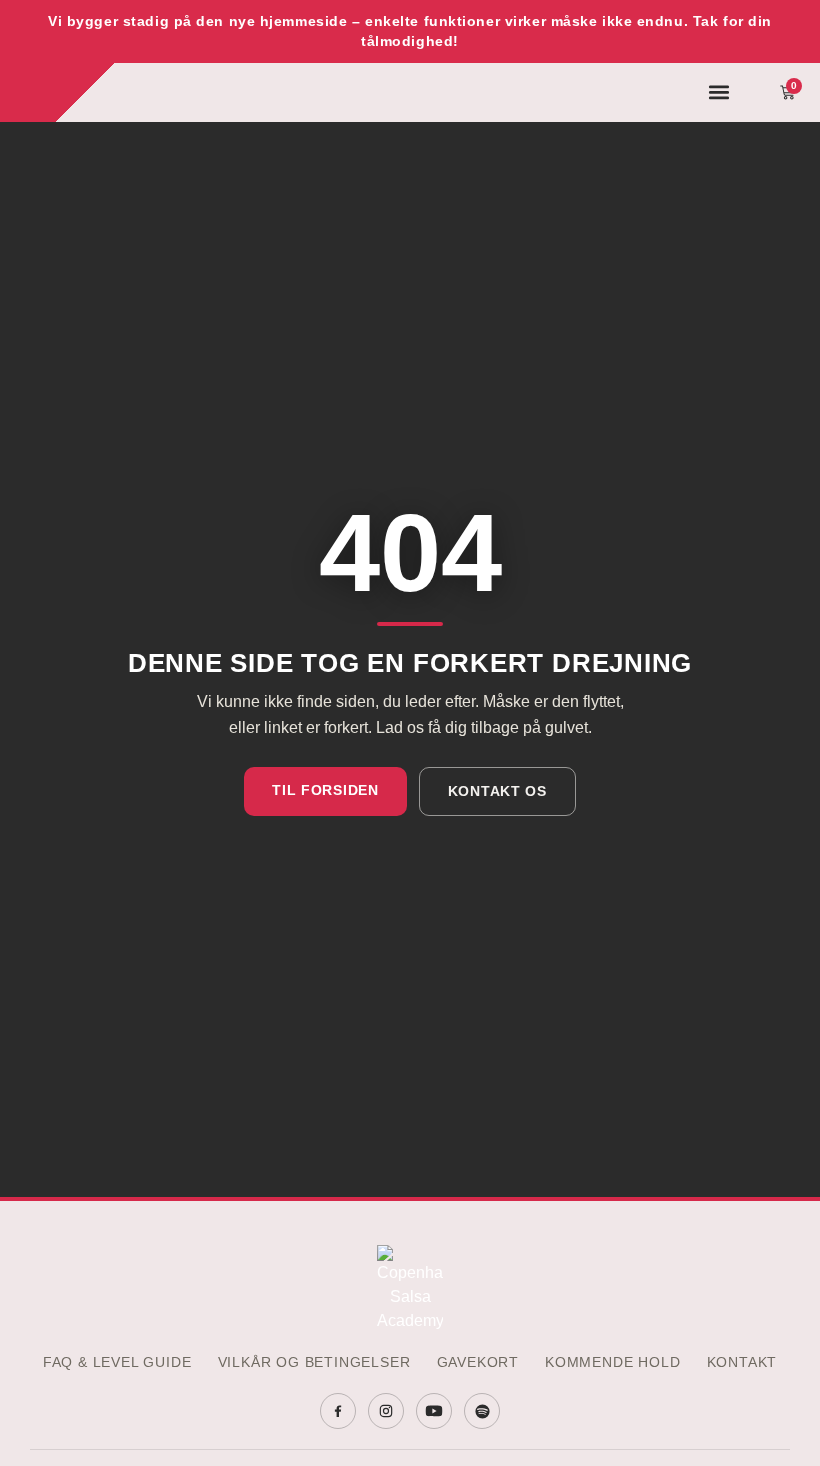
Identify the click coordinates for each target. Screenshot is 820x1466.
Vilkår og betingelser (314, 1362)
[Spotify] (482, 1411)
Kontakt (742, 1362)
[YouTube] (434, 1411)
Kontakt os (497, 791)
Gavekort (478, 1362)
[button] (719, 92)
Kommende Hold (613, 1362)
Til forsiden (325, 790)
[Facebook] (338, 1411)
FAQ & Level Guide (117, 1362)
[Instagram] (386, 1411)
